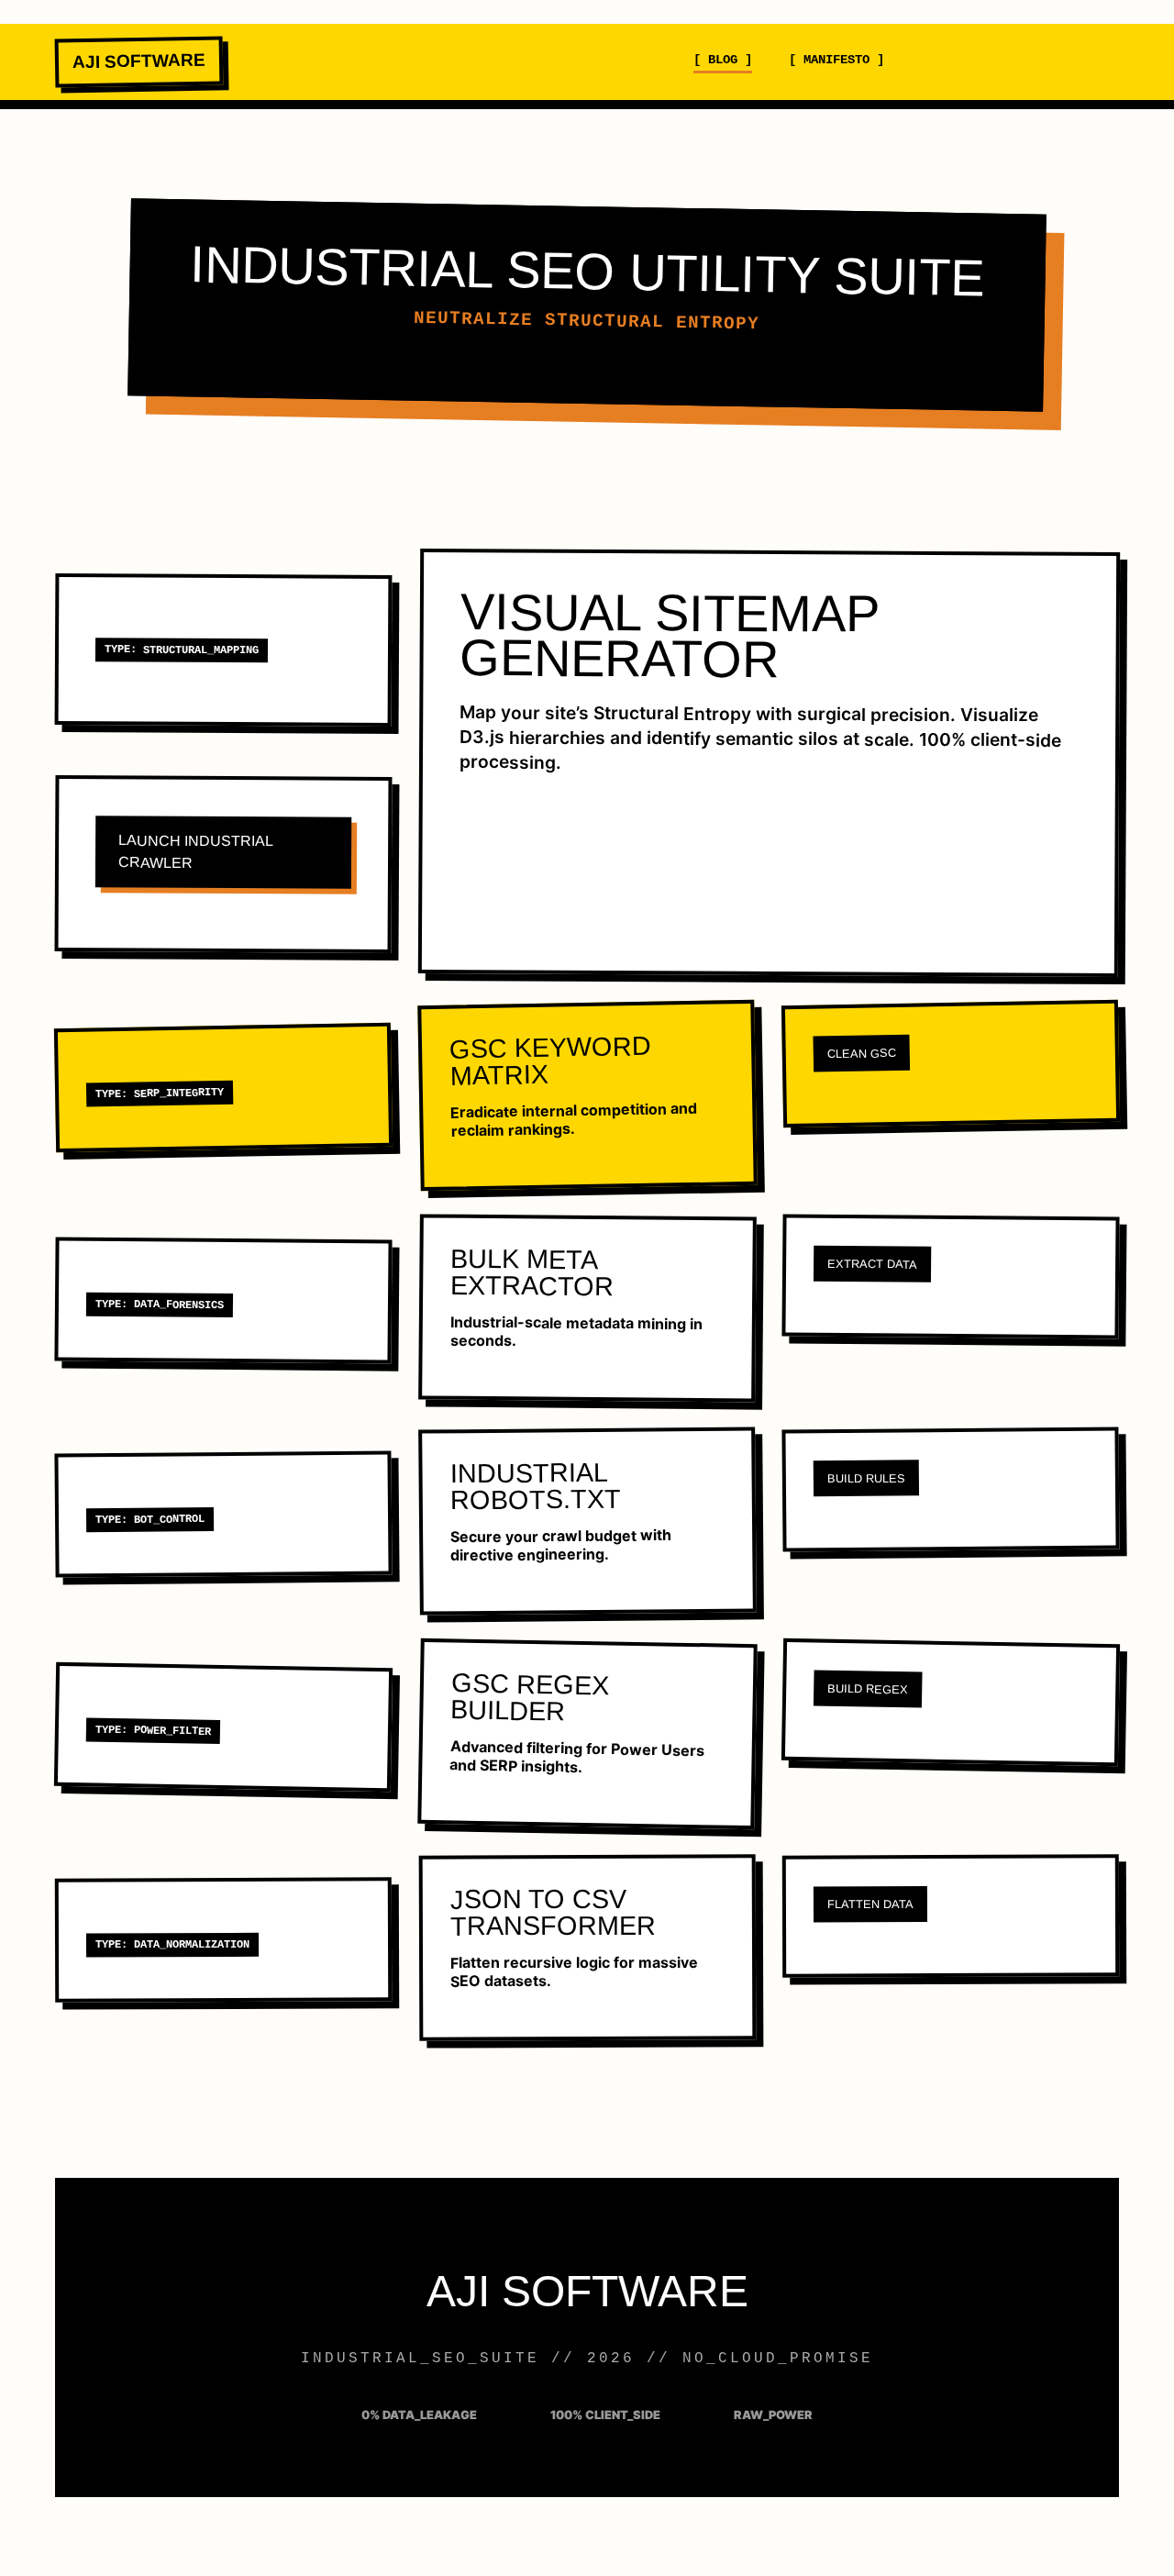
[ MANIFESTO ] (836, 59)
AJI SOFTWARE (139, 61)
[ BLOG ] (723, 59)
